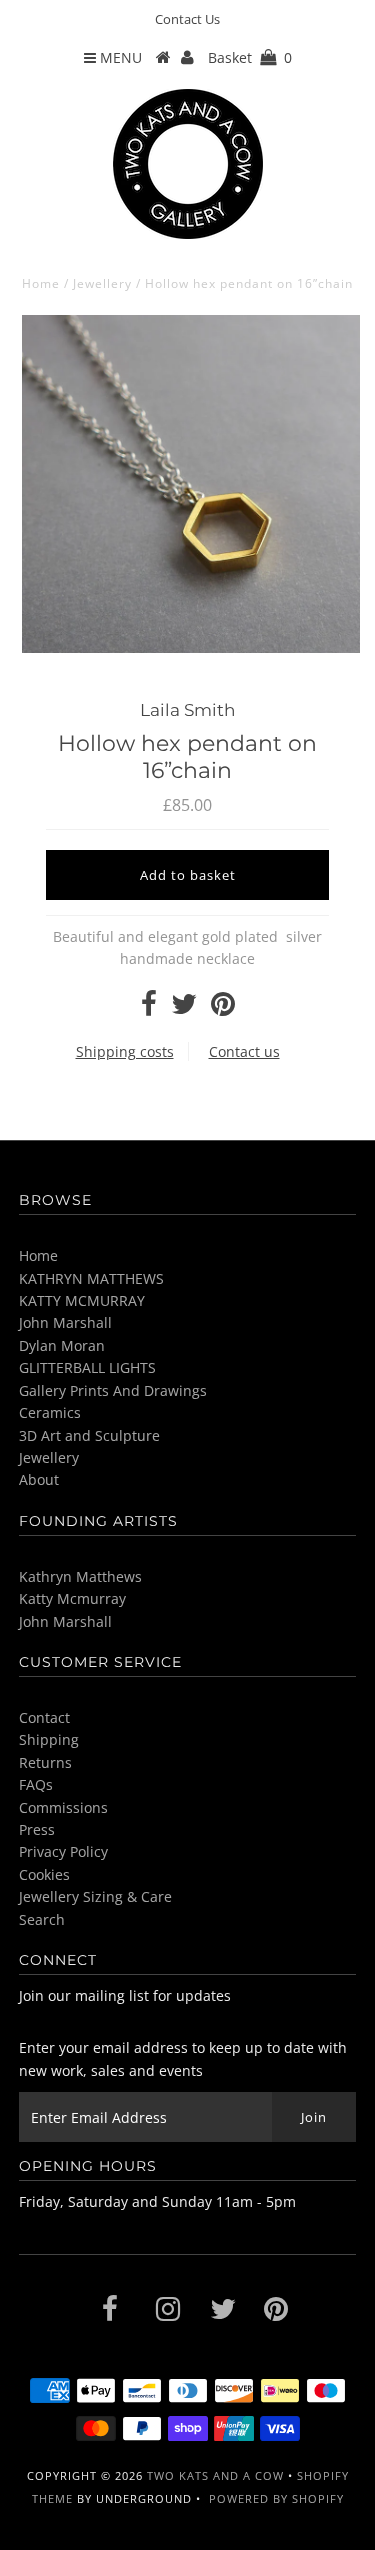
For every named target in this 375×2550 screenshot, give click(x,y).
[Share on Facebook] (149, 1008)
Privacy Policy (63, 1851)
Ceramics (50, 1412)
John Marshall (65, 1322)
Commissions (63, 1807)
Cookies (44, 1874)
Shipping (49, 1739)
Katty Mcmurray (72, 1598)
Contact (44, 1717)
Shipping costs (125, 1051)
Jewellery (102, 283)
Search (42, 1919)
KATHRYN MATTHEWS (91, 1278)
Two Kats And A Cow (215, 2475)
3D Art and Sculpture (89, 1435)
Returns (45, 1762)
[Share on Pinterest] (223, 1008)
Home (41, 283)
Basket (250, 57)
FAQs (36, 1784)
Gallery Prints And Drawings (113, 1390)
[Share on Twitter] (184, 1008)
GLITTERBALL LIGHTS (87, 1367)
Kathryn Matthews (80, 1576)
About (39, 1479)
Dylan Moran (62, 1345)
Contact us (244, 1051)
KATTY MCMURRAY (82, 1300)
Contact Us (187, 19)
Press (37, 1829)
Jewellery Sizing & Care (95, 1896)
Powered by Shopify (276, 2498)
